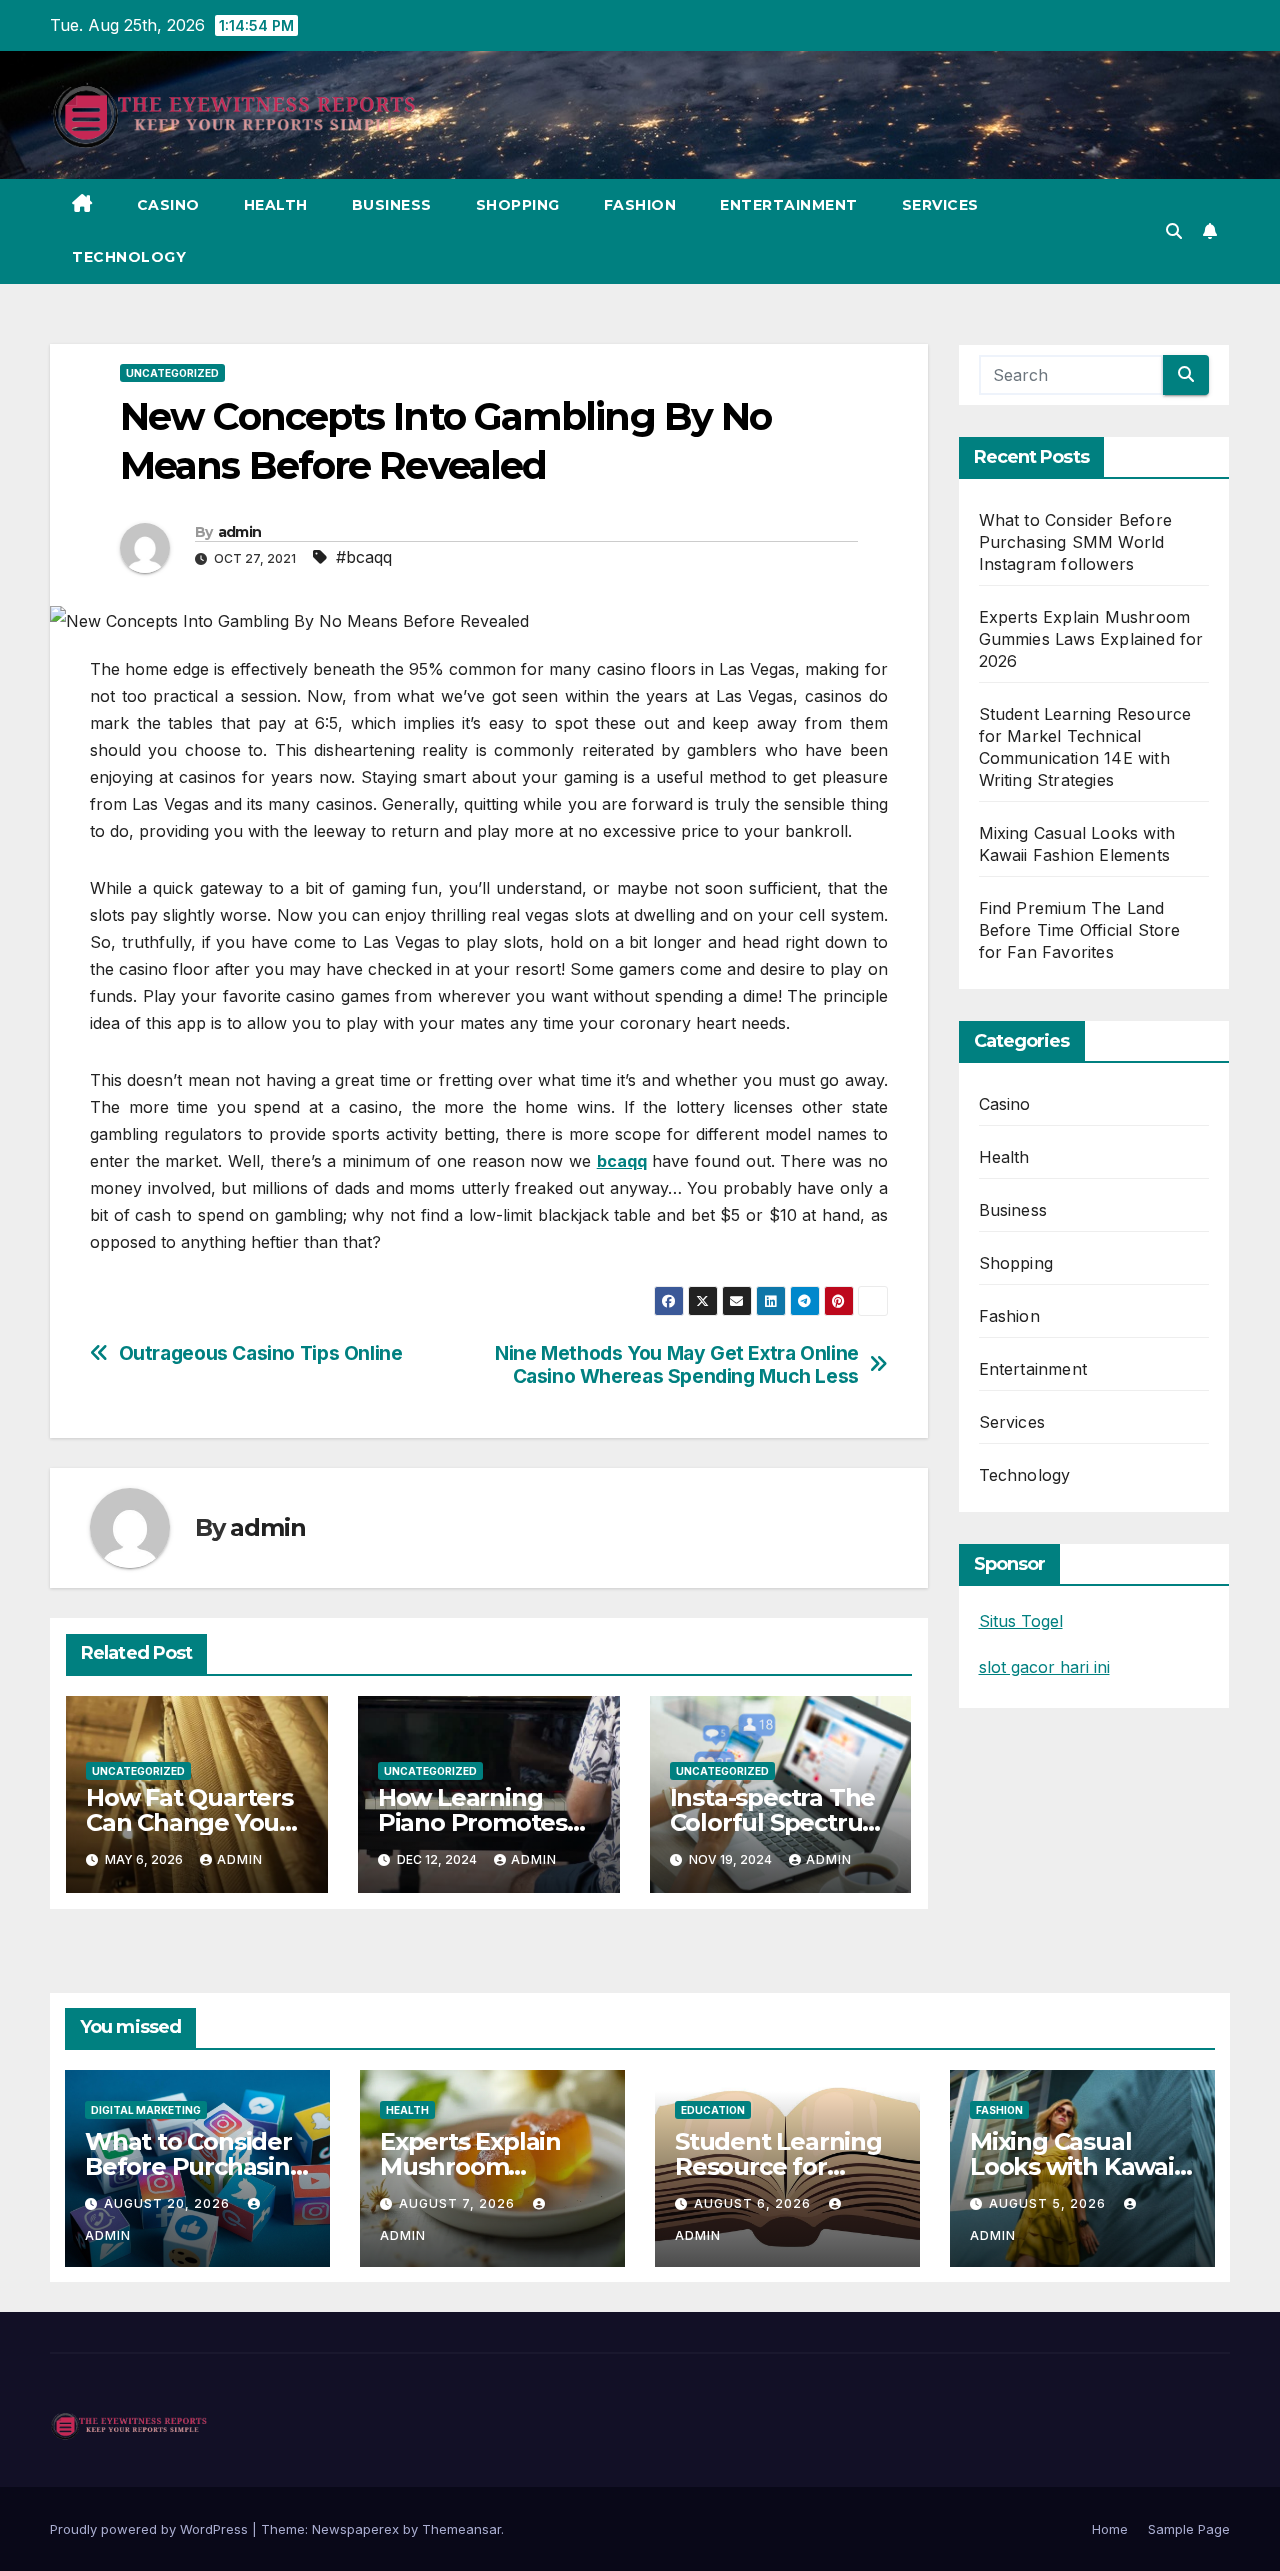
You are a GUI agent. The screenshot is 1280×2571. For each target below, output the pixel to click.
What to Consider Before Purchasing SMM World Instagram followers (1076, 542)
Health (276, 205)
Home (1110, 2529)
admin (240, 532)
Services (940, 205)
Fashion (640, 205)
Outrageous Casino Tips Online (261, 1353)
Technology (129, 257)
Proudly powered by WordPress (151, 2529)
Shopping (518, 205)
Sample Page (1189, 2529)
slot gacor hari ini (1044, 1667)
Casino (168, 205)
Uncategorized (172, 373)
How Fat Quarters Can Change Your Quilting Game (189, 1822)
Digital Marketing (146, 2110)
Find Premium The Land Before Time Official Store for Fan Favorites (1080, 930)
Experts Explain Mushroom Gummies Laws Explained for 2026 (1091, 639)
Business (392, 205)
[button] (1174, 231)
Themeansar (461, 2529)
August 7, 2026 (459, 2203)
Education (713, 2110)
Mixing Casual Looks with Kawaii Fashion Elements (1075, 2166)
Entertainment (789, 205)
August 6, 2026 (754, 2203)
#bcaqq (364, 557)
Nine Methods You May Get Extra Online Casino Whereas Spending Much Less (677, 1365)
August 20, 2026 (169, 2203)
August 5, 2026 (1049, 2203)
